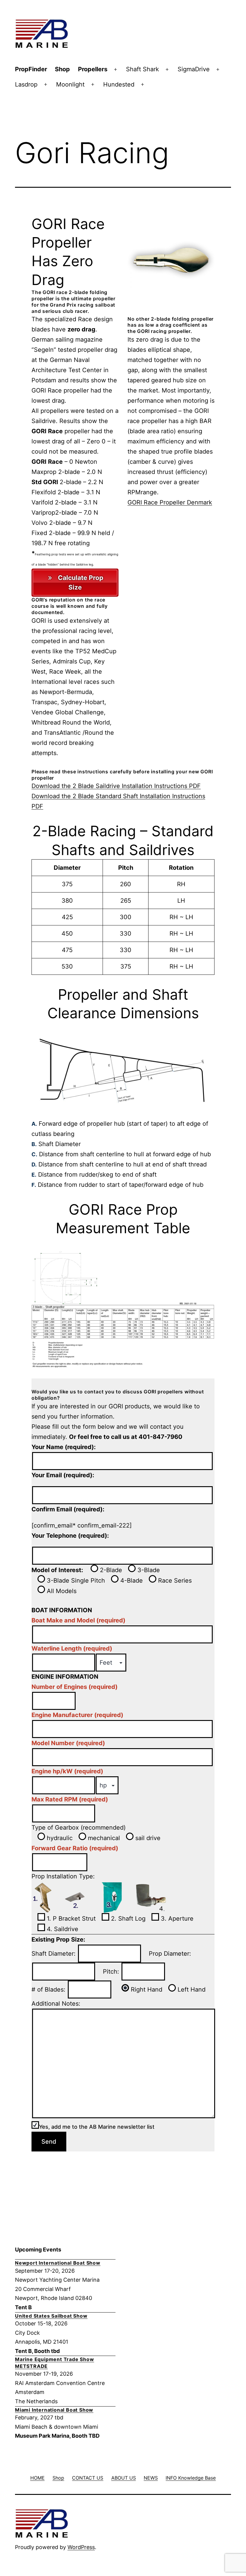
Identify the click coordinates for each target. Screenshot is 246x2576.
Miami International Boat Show (54, 2410)
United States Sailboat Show (51, 2316)
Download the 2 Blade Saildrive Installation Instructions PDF (116, 786)
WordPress (81, 2547)
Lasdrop (26, 84)
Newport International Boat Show (58, 2263)
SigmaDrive (194, 69)
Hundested (119, 84)
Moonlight (70, 84)
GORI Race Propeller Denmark (170, 502)
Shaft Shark (142, 69)
